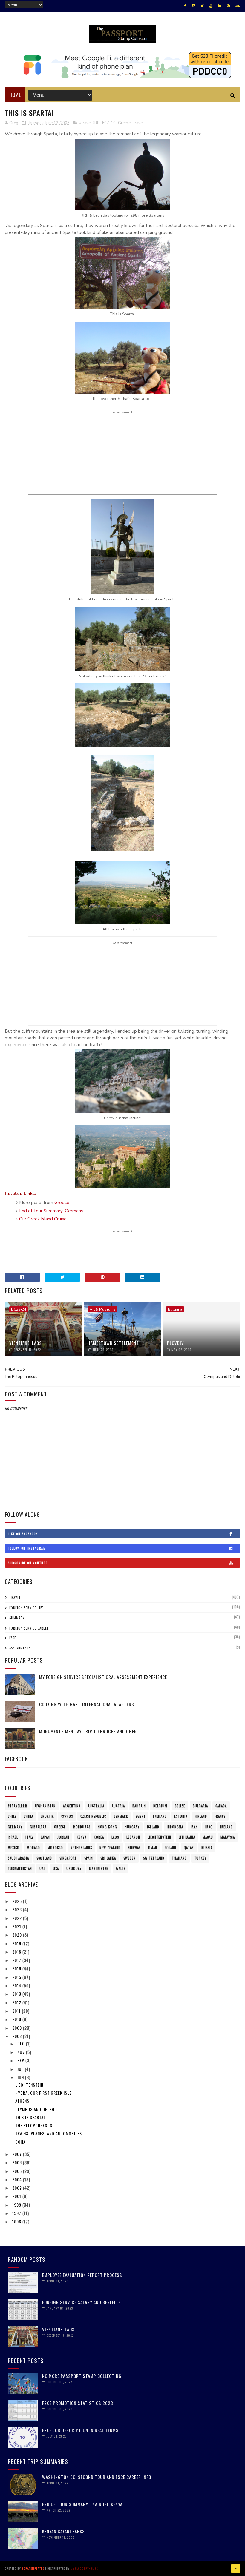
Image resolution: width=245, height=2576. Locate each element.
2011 (17, 2011)
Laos (115, 1837)
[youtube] (211, 6)
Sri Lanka (108, 1858)
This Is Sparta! (30, 2117)
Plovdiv (176, 1343)
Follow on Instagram (27, 1548)
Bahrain (139, 1806)
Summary (17, 1618)
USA (56, 1869)
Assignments (20, 1648)
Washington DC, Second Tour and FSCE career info (97, 2477)
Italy (29, 1837)
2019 (17, 1943)
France (220, 1816)
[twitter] (202, 6)
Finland (201, 1816)
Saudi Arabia (18, 1858)
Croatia (47, 1816)
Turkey (200, 1858)
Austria (118, 1806)
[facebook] (185, 6)
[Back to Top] (236, 2569)
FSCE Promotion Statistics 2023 (78, 2403)
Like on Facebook (23, 1534)
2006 (18, 2162)
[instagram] (193, 6)
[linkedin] (220, 6)
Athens (22, 2101)
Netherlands (81, 1848)
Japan (45, 1837)
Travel (138, 123)
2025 (18, 1901)
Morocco (55, 1848)
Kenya (82, 1837)
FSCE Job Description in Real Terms (80, 2430)
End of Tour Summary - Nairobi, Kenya (82, 2504)
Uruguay (74, 1869)
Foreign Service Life (26, 1608)
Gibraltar (38, 1827)
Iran (194, 1827)
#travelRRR (89, 123)
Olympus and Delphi (35, 2109)
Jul (21, 2069)
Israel (13, 1837)
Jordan (63, 1837)
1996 (17, 2221)
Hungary (132, 1827)
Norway (134, 1848)
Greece (124, 123)
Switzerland (154, 1858)
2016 (17, 1968)
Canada (221, 1806)
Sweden (130, 1858)
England (160, 1816)
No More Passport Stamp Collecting (82, 2376)
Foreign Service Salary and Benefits (82, 2302)
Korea (99, 1837)
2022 (18, 1918)
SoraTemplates (33, 2568)
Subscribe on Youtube (28, 1563)
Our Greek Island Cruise (43, 1219)
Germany (15, 1827)
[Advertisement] (122, 453)
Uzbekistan (99, 1869)
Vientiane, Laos (26, 1343)
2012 (17, 2002)
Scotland (44, 1858)
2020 (18, 1935)
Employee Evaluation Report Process (82, 2275)
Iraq (209, 1827)
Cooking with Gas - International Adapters (87, 1704)
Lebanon (133, 1837)
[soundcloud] (238, 6)
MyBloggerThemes (84, 2568)
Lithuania (187, 1837)
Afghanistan (45, 1806)
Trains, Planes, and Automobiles (49, 2133)
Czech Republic (93, 1816)
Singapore (68, 1858)
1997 (17, 2213)
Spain (89, 1858)
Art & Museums (103, 1309)
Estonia (181, 1816)
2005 (18, 2171)
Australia (96, 1806)
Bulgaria (175, 1309)
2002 (18, 2188)
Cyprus (67, 1816)
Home (15, 95)
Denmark (121, 1816)
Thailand (179, 1858)
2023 (18, 1909)
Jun (21, 2077)
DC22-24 (19, 1309)
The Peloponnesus (34, 2125)
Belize (180, 1806)
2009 (18, 2028)
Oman (153, 1848)
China (29, 1816)
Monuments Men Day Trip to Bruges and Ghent (89, 1731)
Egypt (141, 1816)
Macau (208, 1837)
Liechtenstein (159, 1837)
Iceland (153, 1827)
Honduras (82, 1827)
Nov (22, 2052)
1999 (17, 2205)
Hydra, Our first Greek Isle (43, 2093)
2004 (18, 2179)
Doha (20, 2142)
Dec (22, 2044)
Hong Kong (107, 1827)
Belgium (160, 1806)
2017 (17, 1960)
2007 (18, 2154)
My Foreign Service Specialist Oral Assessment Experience (103, 1677)
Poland (170, 1848)
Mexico (14, 1848)
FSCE (13, 1638)
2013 (17, 1994)
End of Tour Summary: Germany (51, 1211)
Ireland (226, 1827)
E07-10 (109, 123)
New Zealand (110, 1848)
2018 (17, 1952)
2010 (17, 2019)
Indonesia (175, 1827)
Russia (207, 1848)
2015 (17, 1977)
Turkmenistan (20, 1869)
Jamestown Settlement (114, 1343)
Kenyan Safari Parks (63, 2531)
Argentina (72, 1806)
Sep (21, 2060)
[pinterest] (228, 6)
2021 (17, 1926)
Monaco (33, 1848)
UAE (42, 1869)
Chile (12, 1816)
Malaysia (228, 1837)
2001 (17, 2196)
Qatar (189, 1848)
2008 (18, 2036)
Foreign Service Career (29, 1628)
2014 (17, 1985)
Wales (121, 1869)
